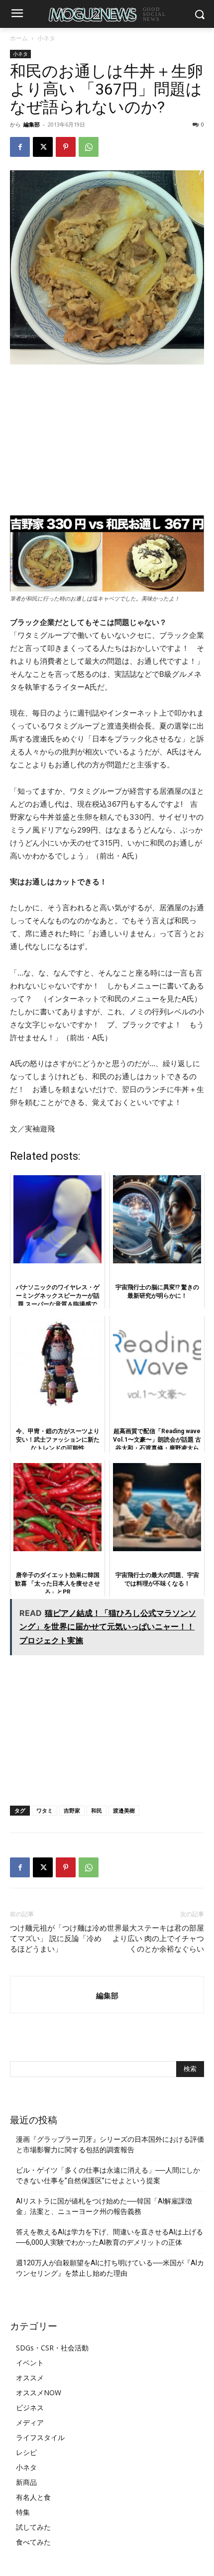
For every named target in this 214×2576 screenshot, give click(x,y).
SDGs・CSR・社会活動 (52, 2348)
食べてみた (33, 2542)
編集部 (32, 124)
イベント (30, 2363)
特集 (23, 2512)
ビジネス (30, 2407)
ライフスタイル (40, 2437)
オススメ (30, 2378)
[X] (43, 147)
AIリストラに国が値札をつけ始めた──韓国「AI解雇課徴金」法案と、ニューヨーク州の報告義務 (104, 2206)
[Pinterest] (66, 147)
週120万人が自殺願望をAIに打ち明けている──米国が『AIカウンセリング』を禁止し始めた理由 (110, 2268)
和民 (97, 1810)
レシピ (26, 2452)
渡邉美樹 (124, 1810)
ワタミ (45, 1810)
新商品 (26, 2482)
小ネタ (46, 38)
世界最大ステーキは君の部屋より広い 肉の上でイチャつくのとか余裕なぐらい (156, 1939)
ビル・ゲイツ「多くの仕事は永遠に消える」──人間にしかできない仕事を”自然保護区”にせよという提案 (108, 2175)
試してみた (33, 2527)
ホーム (19, 38)
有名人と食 (33, 2497)
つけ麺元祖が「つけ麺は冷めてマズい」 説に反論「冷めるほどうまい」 (58, 1939)
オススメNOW (39, 2392)
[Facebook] (20, 147)
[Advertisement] (107, 440)
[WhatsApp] (89, 147)
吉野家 (72, 1810)
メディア (30, 2422)
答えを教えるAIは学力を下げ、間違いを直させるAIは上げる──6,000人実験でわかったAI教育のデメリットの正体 (109, 2237)
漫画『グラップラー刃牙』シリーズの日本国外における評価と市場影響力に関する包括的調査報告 (110, 2145)
